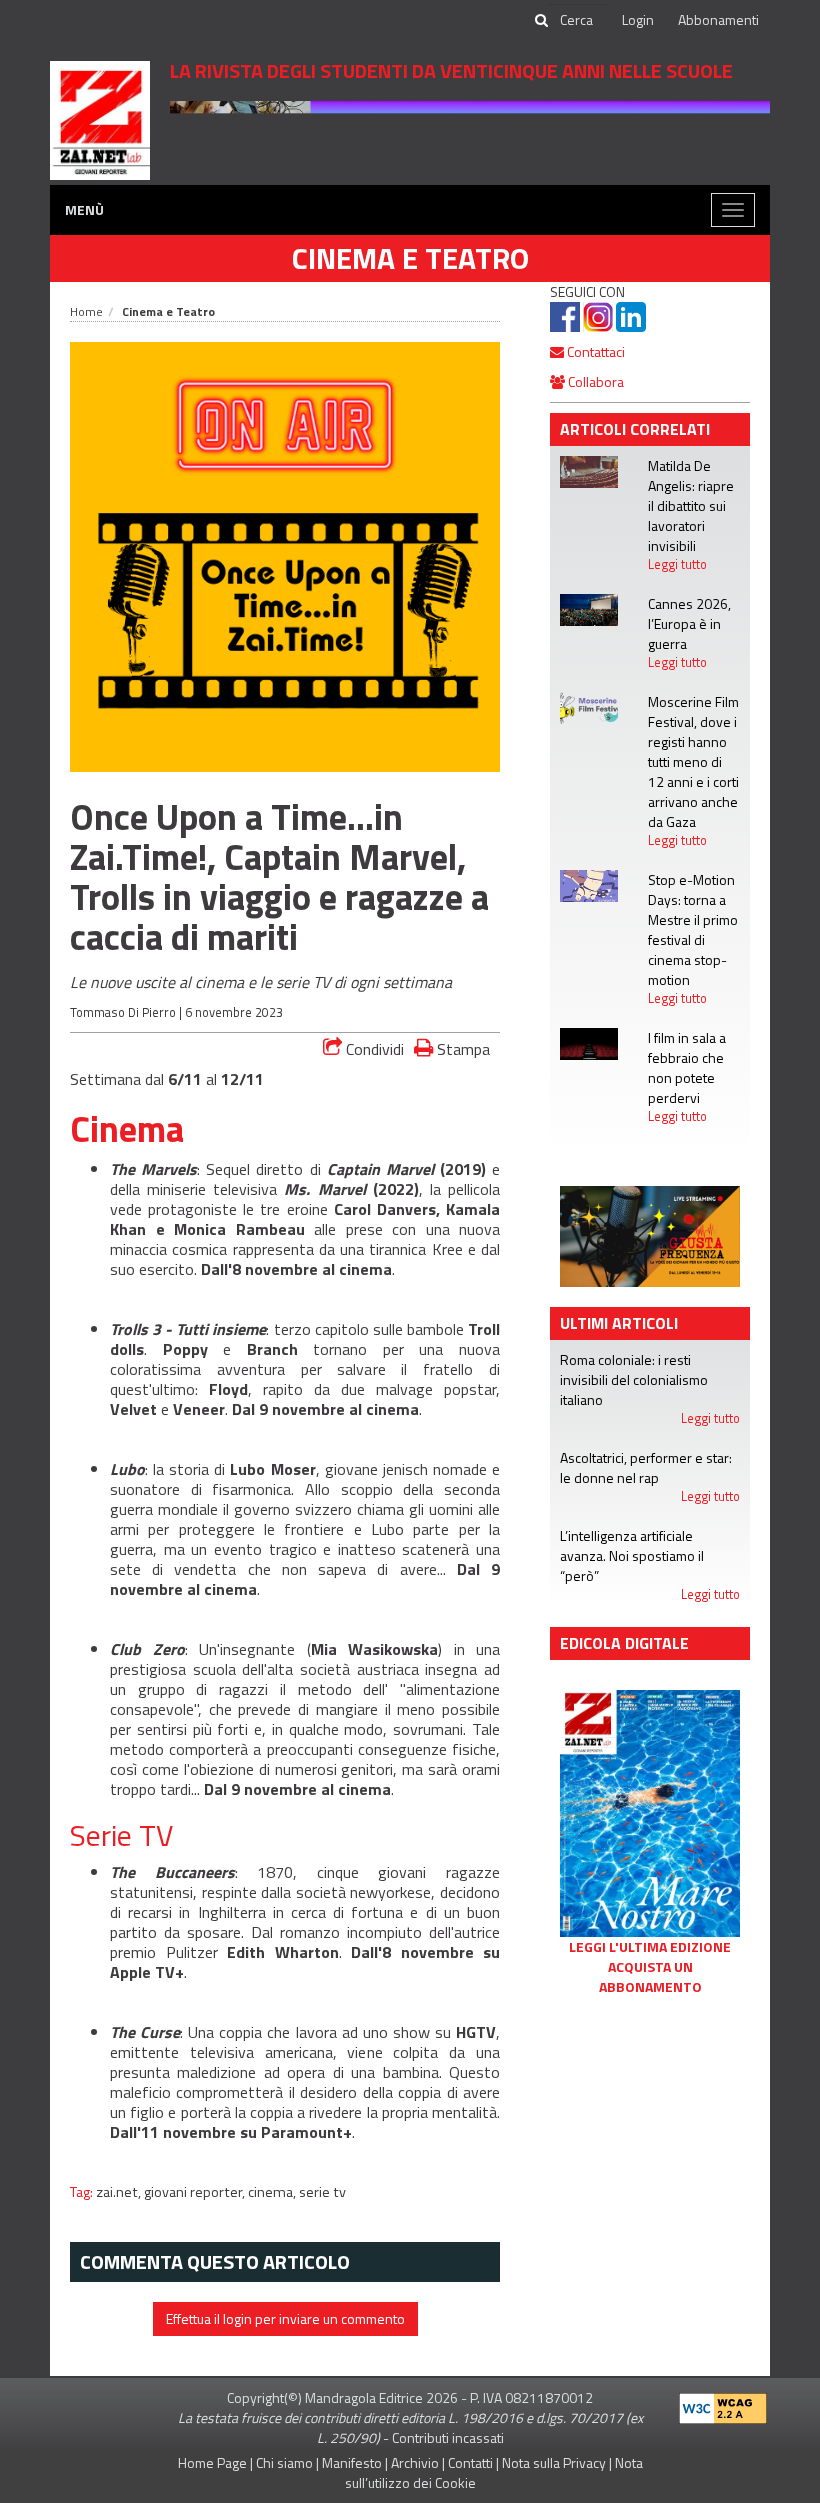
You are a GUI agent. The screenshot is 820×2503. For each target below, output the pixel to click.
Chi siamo (284, 2462)
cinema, (273, 2192)
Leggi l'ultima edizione (650, 1947)
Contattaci (594, 351)
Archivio (415, 2462)
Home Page (212, 2462)
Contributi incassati (448, 2437)
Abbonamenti (718, 19)
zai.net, (120, 2192)
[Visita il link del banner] (470, 136)
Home (86, 311)
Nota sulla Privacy (554, 2462)
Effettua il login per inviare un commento (285, 2318)
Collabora (594, 381)
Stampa (461, 1048)
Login (638, 19)
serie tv (322, 2192)
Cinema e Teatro (410, 258)
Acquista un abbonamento (650, 1977)
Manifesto (352, 2462)
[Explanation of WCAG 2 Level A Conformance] (723, 2403)
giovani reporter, (196, 2192)
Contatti (470, 2462)
